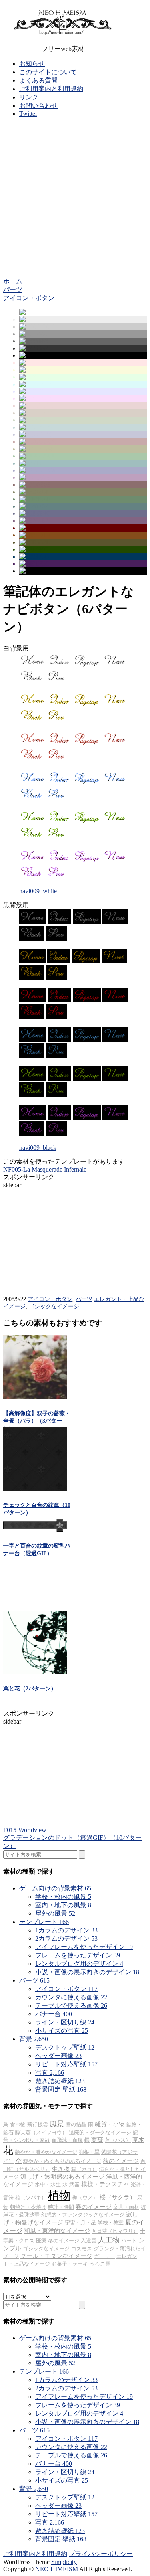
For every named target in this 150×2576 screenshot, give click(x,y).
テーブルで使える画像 (71, 2006)
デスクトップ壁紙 (65, 2047)
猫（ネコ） (84, 2169)
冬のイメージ (64, 2241)
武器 (74, 2184)
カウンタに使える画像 (71, 1997)
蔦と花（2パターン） (30, 1689)
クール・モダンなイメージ (56, 2256)
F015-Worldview (25, 1830)
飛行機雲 (38, 2124)
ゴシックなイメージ (54, 1306)
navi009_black (38, 1148)
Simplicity (64, 2562)
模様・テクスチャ (105, 2184)
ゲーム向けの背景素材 (55, 1888)
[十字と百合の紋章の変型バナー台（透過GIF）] (35, 1529)
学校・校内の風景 (63, 1897)
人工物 (109, 2240)
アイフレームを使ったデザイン (84, 1947)
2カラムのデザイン (66, 1938)
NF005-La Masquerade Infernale (45, 1169)
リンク (29, 97)
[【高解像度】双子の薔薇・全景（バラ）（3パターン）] (35, 1397)
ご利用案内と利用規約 (51, 89)
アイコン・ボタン (50, 1299)
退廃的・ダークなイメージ (100, 2132)
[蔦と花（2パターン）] (35, 1672)
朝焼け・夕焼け (28, 2207)
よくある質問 (38, 80)
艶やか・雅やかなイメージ (46, 2152)
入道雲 (89, 2241)
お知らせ (32, 64)
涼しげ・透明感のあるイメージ (62, 2177)
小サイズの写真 (62, 2031)
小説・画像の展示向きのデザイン (87, 1972)
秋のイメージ (121, 2161)
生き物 (61, 2169)
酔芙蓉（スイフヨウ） (41, 2132)
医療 (41, 2241)
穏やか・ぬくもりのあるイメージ (62, 2161)
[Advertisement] (75, 199)
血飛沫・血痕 (67, 2140)
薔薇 (97, 2140)
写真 (50, 2073)
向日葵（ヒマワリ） (115, 2231)
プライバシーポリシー (101, 2554)
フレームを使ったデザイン (78, 1955)
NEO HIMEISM (57, 2569)
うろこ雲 (100, 2264)
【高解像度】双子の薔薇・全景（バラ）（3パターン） (37, 1421)
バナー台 (54, 2014)
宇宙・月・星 (80, 2223)
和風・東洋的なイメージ (57, 2231)
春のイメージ (94, 2207)
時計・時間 (61, 2207)
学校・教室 (111, 2223)
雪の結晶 (76, 2124)
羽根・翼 (89, 2152)
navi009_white (38, 891)
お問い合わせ (38, 106)
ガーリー (104, 2256)
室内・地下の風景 (63, 1905)
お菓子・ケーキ (70, 2264)
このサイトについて (48, 72)
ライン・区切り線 (65, 2022)
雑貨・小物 (110, 2124)
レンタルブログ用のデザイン (79, 1964)
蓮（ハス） (118, 2140)
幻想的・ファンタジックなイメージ (83, 2215)
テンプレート (44, 1922)
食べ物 (18, 2124)
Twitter (28, 114)
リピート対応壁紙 (66, 2064)
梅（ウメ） (85, 2197)
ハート (129, 2241)
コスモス (82, 2249)
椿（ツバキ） (31, 2197)
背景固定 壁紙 (61, 2089)
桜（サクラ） (118, 2197)
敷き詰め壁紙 (60, 2081)
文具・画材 (126, 2207)
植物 (59, 2195)
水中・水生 (48, 2184)
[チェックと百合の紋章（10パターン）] (35, 1489)
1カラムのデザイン (66, 1930)
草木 (138, 2140)
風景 (57, 2124)
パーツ (84, 1299)
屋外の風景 (55, 1913)
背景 (34, 2039)
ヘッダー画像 (58, 2056)
